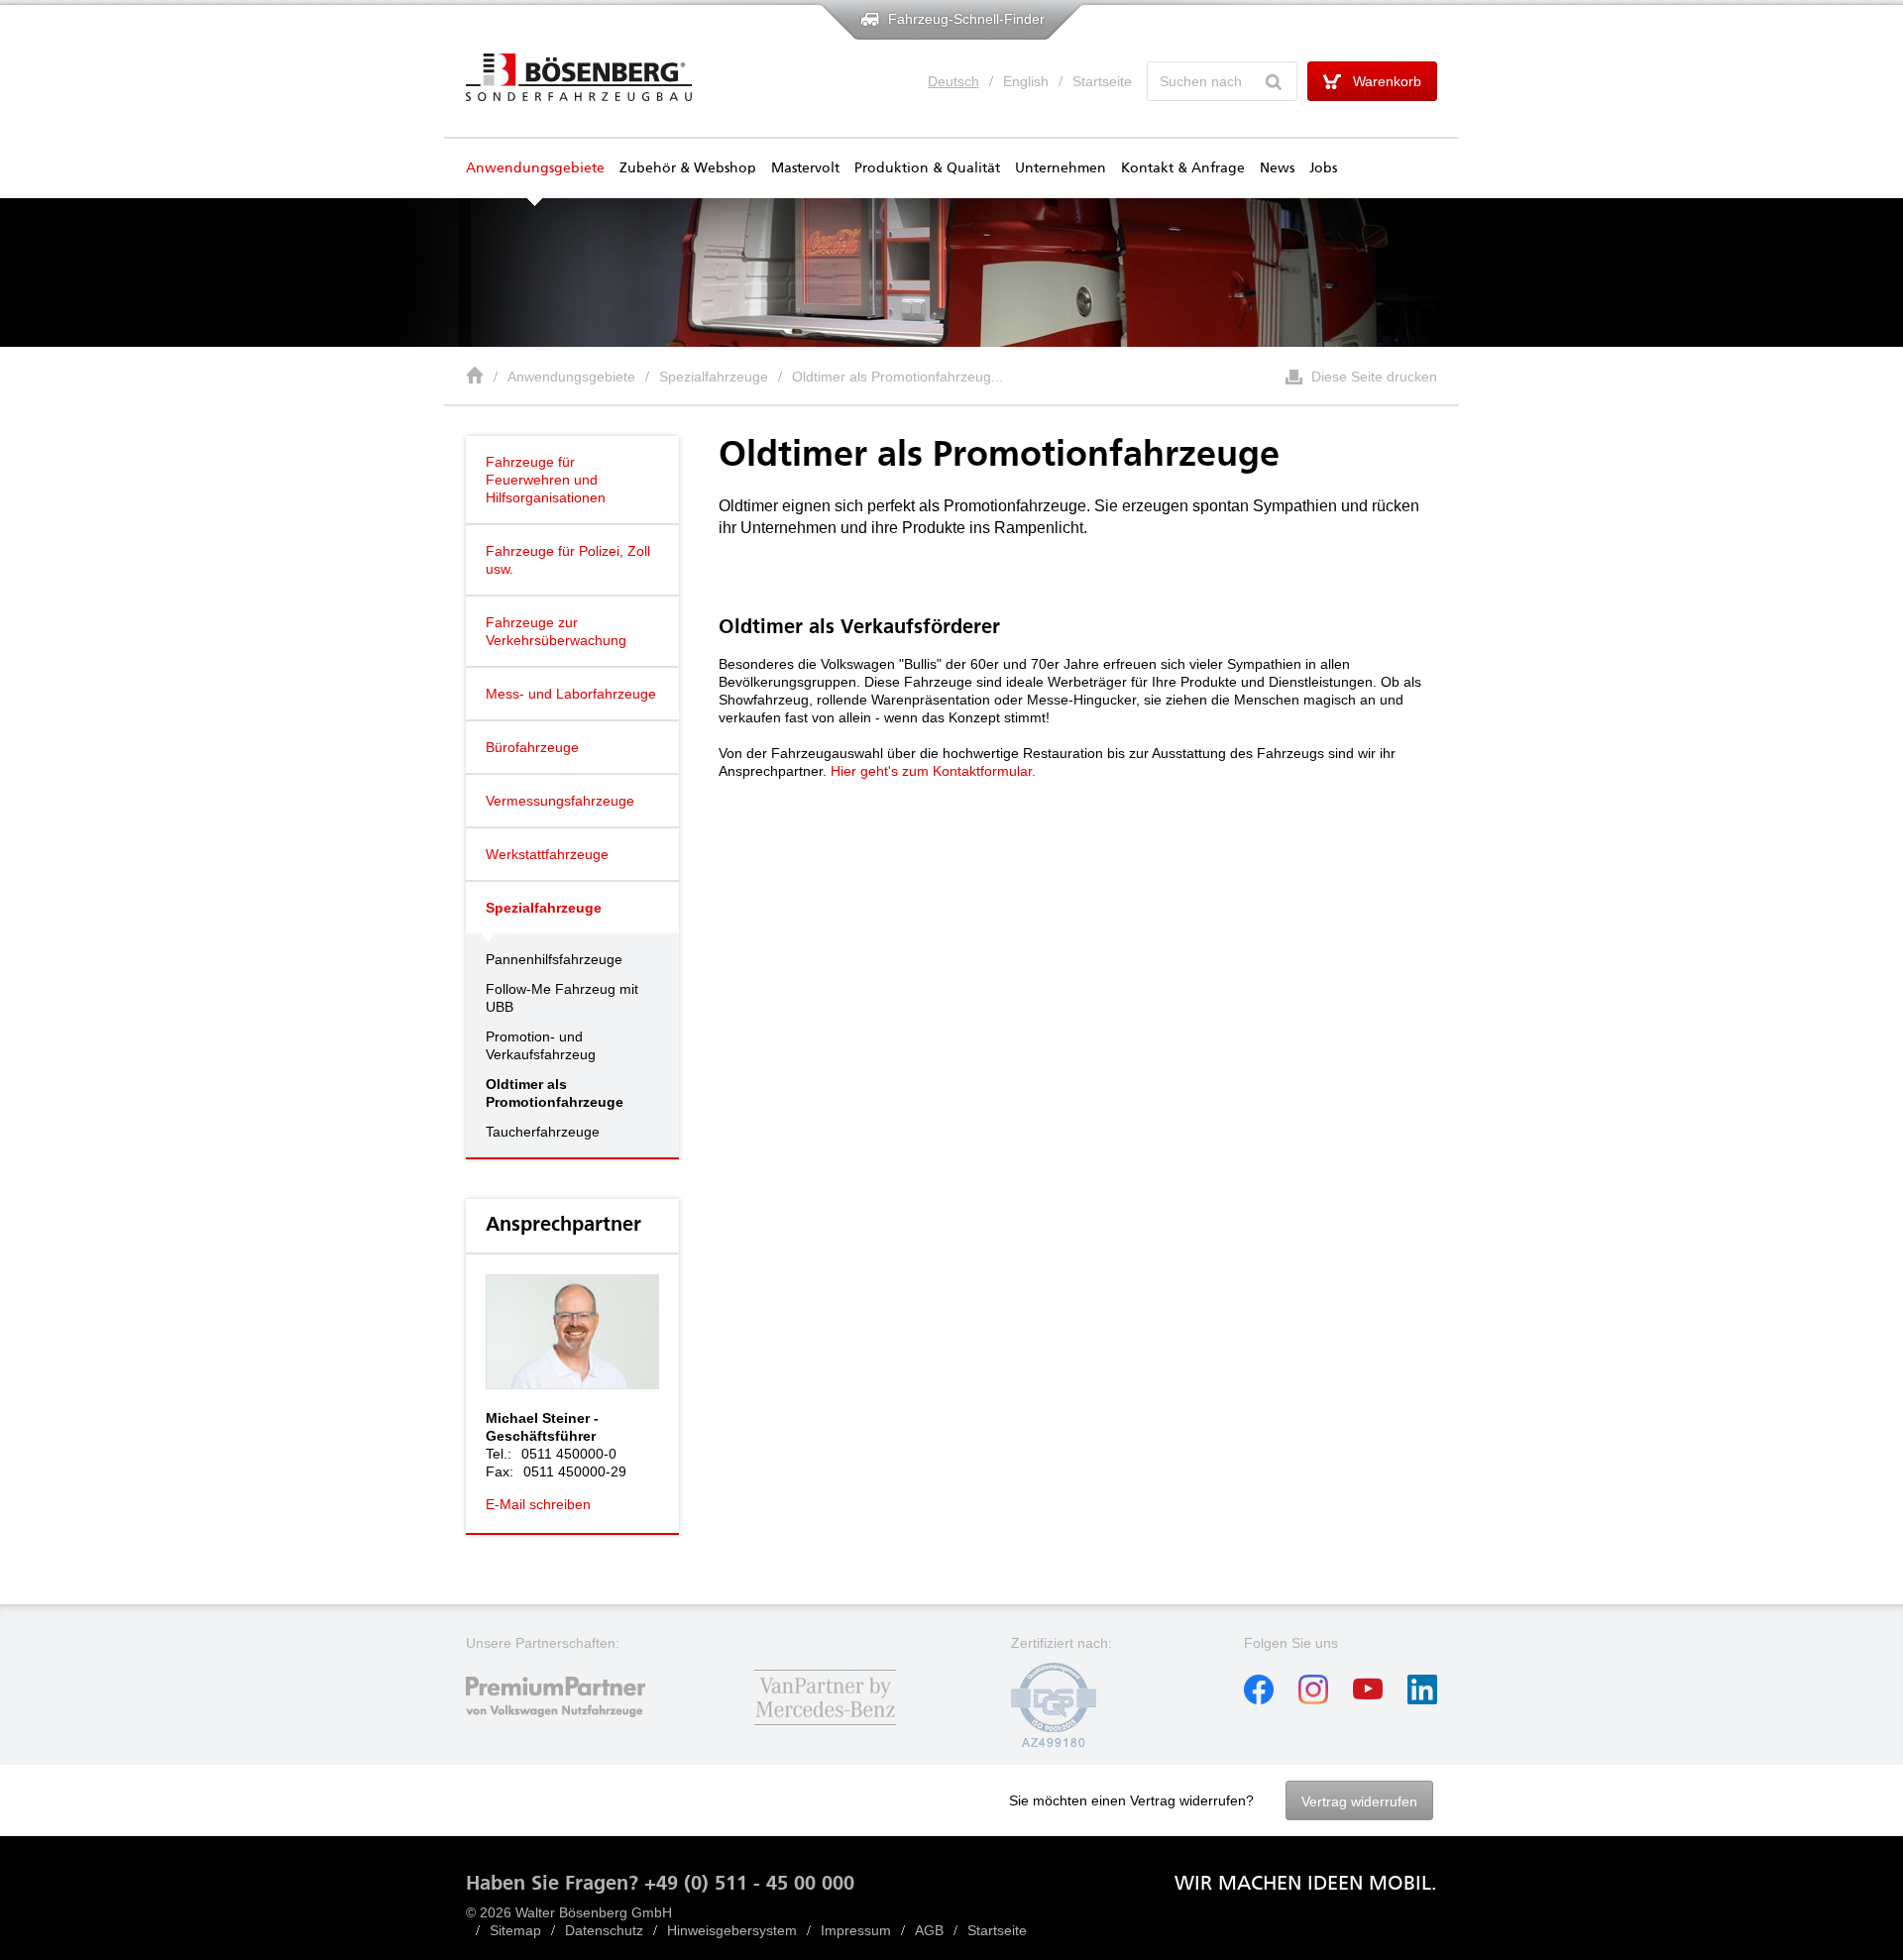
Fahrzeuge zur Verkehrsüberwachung (556, 631)
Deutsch (953, 81)
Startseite (1102, 81)
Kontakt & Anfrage (1183, 168)
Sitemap (515, 1930)
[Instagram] (1313, 1699)
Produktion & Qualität (927, 168)
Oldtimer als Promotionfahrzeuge (555, 1093)
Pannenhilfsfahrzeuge (554, 959)
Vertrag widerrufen (1359, 1801)
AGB (929, 1930)
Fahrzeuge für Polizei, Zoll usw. (568, 560)
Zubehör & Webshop (688, 168)
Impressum (856, 1930)
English (1026, 81)
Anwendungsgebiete (535, 168)
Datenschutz (604, 1930)
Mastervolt (805, 168)
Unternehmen (1061, 168)
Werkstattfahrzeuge (547, 854)
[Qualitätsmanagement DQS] (1054, 1743)
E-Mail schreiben (538, 1504)
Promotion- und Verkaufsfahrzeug (541, 1045)
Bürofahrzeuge (532, 747)
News (1277, 168)
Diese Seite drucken (1374, 377)
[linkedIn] (1422, 1699)
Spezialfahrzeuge (714, 377)
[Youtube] (1368, 1699)
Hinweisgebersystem (732, 1930)
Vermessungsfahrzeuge (560, 801)
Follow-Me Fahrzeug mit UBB (562, 998)
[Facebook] (1259, 1699)
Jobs (1323, 168)
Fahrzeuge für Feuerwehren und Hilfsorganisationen (546, 480)
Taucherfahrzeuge (543, 1132)
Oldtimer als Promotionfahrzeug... (897, 377)
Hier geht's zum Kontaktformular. (933, 771)
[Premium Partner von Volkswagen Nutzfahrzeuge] (572, 1727)
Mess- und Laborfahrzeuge (571, 694)
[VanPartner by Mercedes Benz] (825, 1727)
